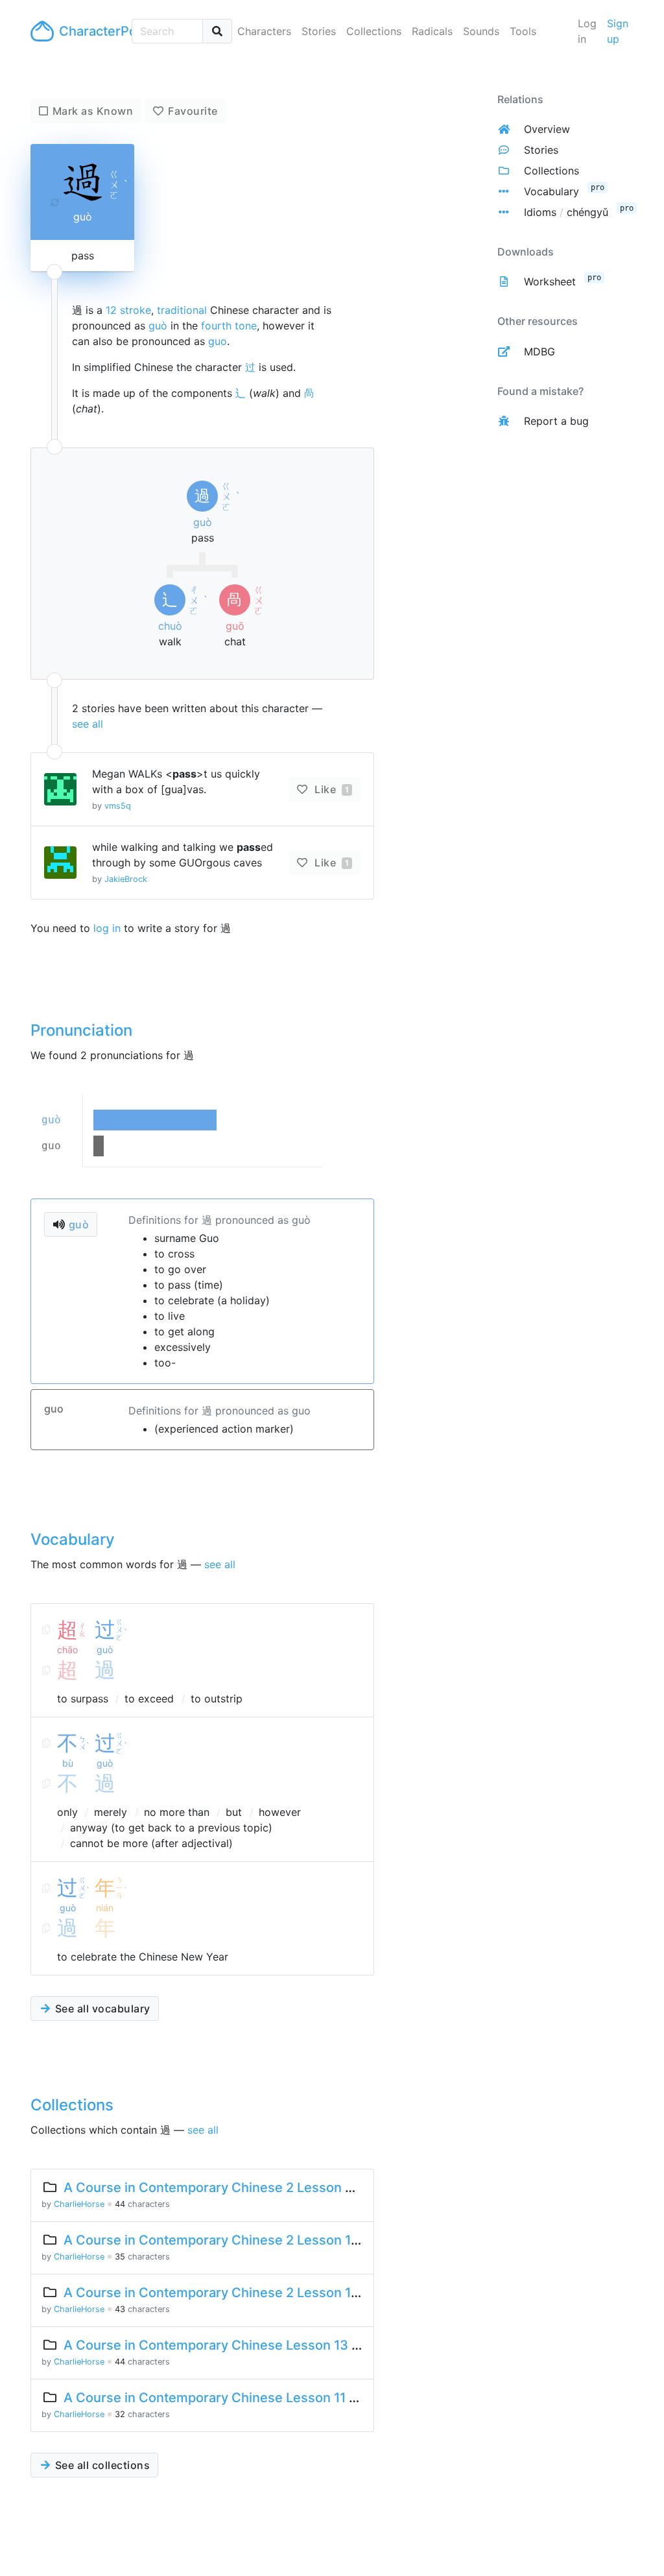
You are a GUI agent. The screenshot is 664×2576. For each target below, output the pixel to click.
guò (158, 326)
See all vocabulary (101, 2009)
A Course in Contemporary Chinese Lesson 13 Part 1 (225, 2345)
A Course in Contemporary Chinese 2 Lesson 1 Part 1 (226, 2293)
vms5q (118, 806)
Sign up (618, 31)
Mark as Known (93, 111)
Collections (374, 31)
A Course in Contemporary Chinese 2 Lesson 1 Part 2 (227, 2240)
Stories (319, 31)
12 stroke (128, 310)
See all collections (101, 2465)
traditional (182, 310)
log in (107, 928)
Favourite (193, 111)
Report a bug (556, 421)
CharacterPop (90, 31)
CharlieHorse (79, 2204)
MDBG (539, 352)
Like (330, 789)
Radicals (432, 31)
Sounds (481, 31)
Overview (547, 129)
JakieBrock (126, 879)
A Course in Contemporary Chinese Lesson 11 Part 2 (225, 2398)
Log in (587, 31)
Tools (523, 31)
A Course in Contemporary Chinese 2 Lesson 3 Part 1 (228, 2188)
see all (88, 724)
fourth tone (229, 326)
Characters (264, 31)
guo (218, 341)
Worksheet (550, 281)
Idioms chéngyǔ (566, 212)
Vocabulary (551, 191)
